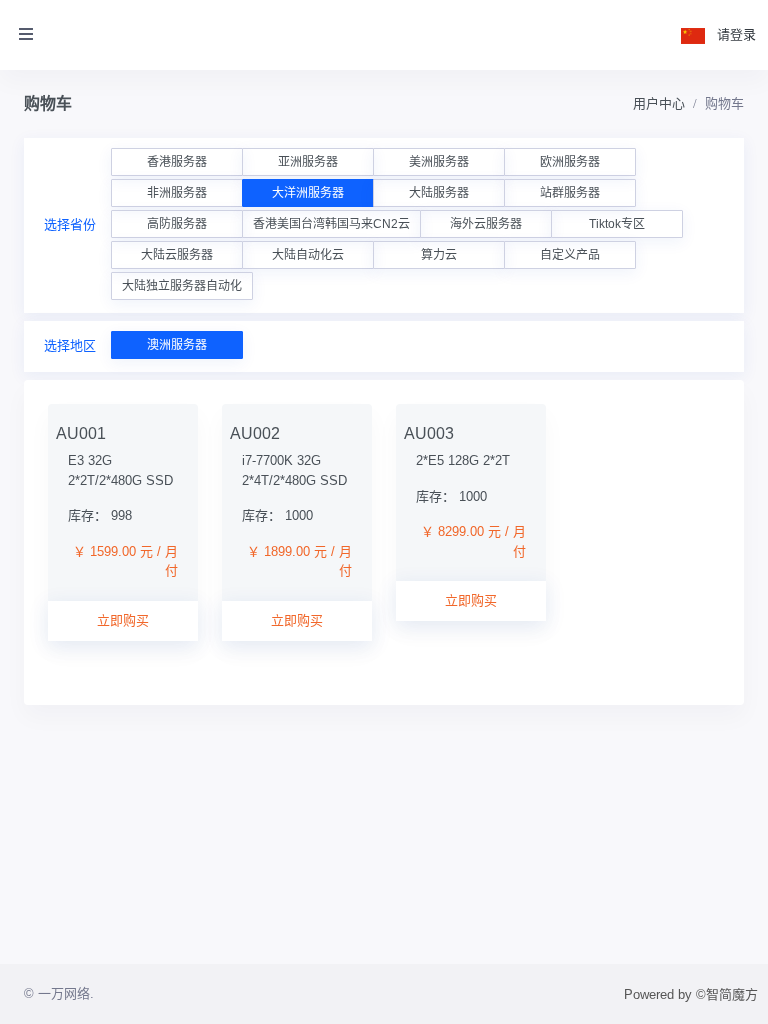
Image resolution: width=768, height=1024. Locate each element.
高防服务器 (177, 224)
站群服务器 (570, 193)
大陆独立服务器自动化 (182, 286)
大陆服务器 (439, 193)
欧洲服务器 (570, 162)
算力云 (439, 255)
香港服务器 (177, 162)
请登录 (736, 34)
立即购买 (123, 620)
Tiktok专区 (617, 224)
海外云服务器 (486, 224)
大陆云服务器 (177, 255)
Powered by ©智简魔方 (691, 994)
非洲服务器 (177, 193)
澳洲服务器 (177, 345)
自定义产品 (570, 255)
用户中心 (659, 103)
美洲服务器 (439, 162)
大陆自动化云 (308, 255)
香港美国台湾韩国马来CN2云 (331, 224)
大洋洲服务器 (308, 193)
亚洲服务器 (308, 162)
